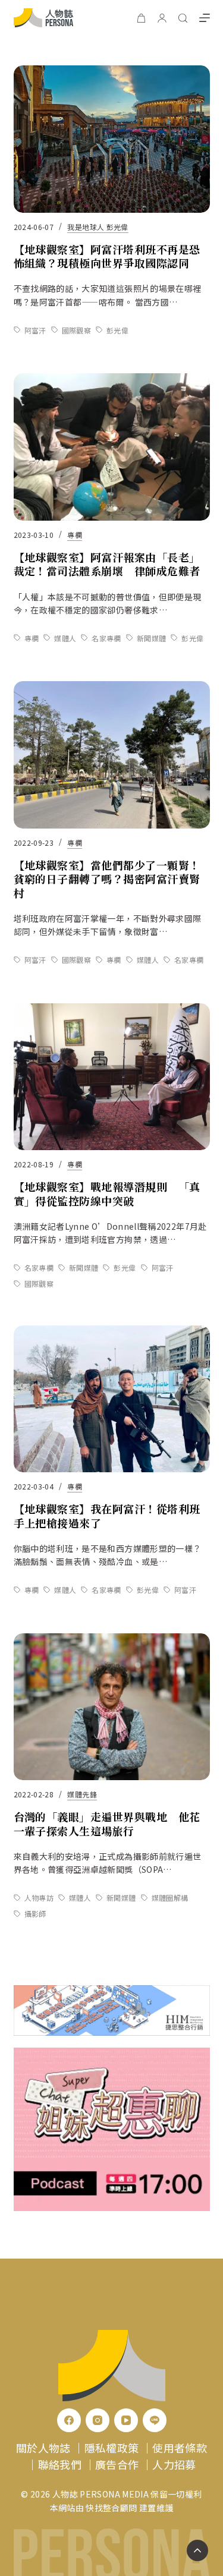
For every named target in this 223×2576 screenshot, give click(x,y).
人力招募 (174, 2464)
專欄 (75, 535)
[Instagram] (98, 2420)
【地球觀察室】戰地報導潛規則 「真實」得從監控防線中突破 (107, 1193)
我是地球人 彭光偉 (98, 227)
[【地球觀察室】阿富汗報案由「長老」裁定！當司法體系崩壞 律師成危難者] (112, 447)
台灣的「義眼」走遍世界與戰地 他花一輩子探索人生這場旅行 (107, 1823)
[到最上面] (197, 2550)
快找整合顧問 (111, 2508)
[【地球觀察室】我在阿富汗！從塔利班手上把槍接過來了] (112, 1399)
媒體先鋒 (82, 1794)
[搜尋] (183, 18)
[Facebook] (69, 2420)
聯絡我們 (60, 2464)
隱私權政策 (112, 2448)
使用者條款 (180, 2448)
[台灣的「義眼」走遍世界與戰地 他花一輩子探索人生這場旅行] (112, 1707)
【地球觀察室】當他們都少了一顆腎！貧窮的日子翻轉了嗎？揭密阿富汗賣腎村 (107, 879)
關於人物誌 (43, 2448)
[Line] (155, 2420)
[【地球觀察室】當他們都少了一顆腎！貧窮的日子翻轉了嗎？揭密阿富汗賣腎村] (112, 755)
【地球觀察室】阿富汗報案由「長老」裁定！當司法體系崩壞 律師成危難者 (107, 564)
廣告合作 (117, 2464)
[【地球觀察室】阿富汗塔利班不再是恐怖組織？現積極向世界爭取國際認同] (112, 139)
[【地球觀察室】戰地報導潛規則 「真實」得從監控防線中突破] (112, 1077)
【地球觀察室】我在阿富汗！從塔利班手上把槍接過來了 (107, 1515)
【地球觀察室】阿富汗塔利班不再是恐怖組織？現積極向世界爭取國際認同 (107, 256)
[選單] (205, 18)
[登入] (162, 18)
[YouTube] (126, 2420)
